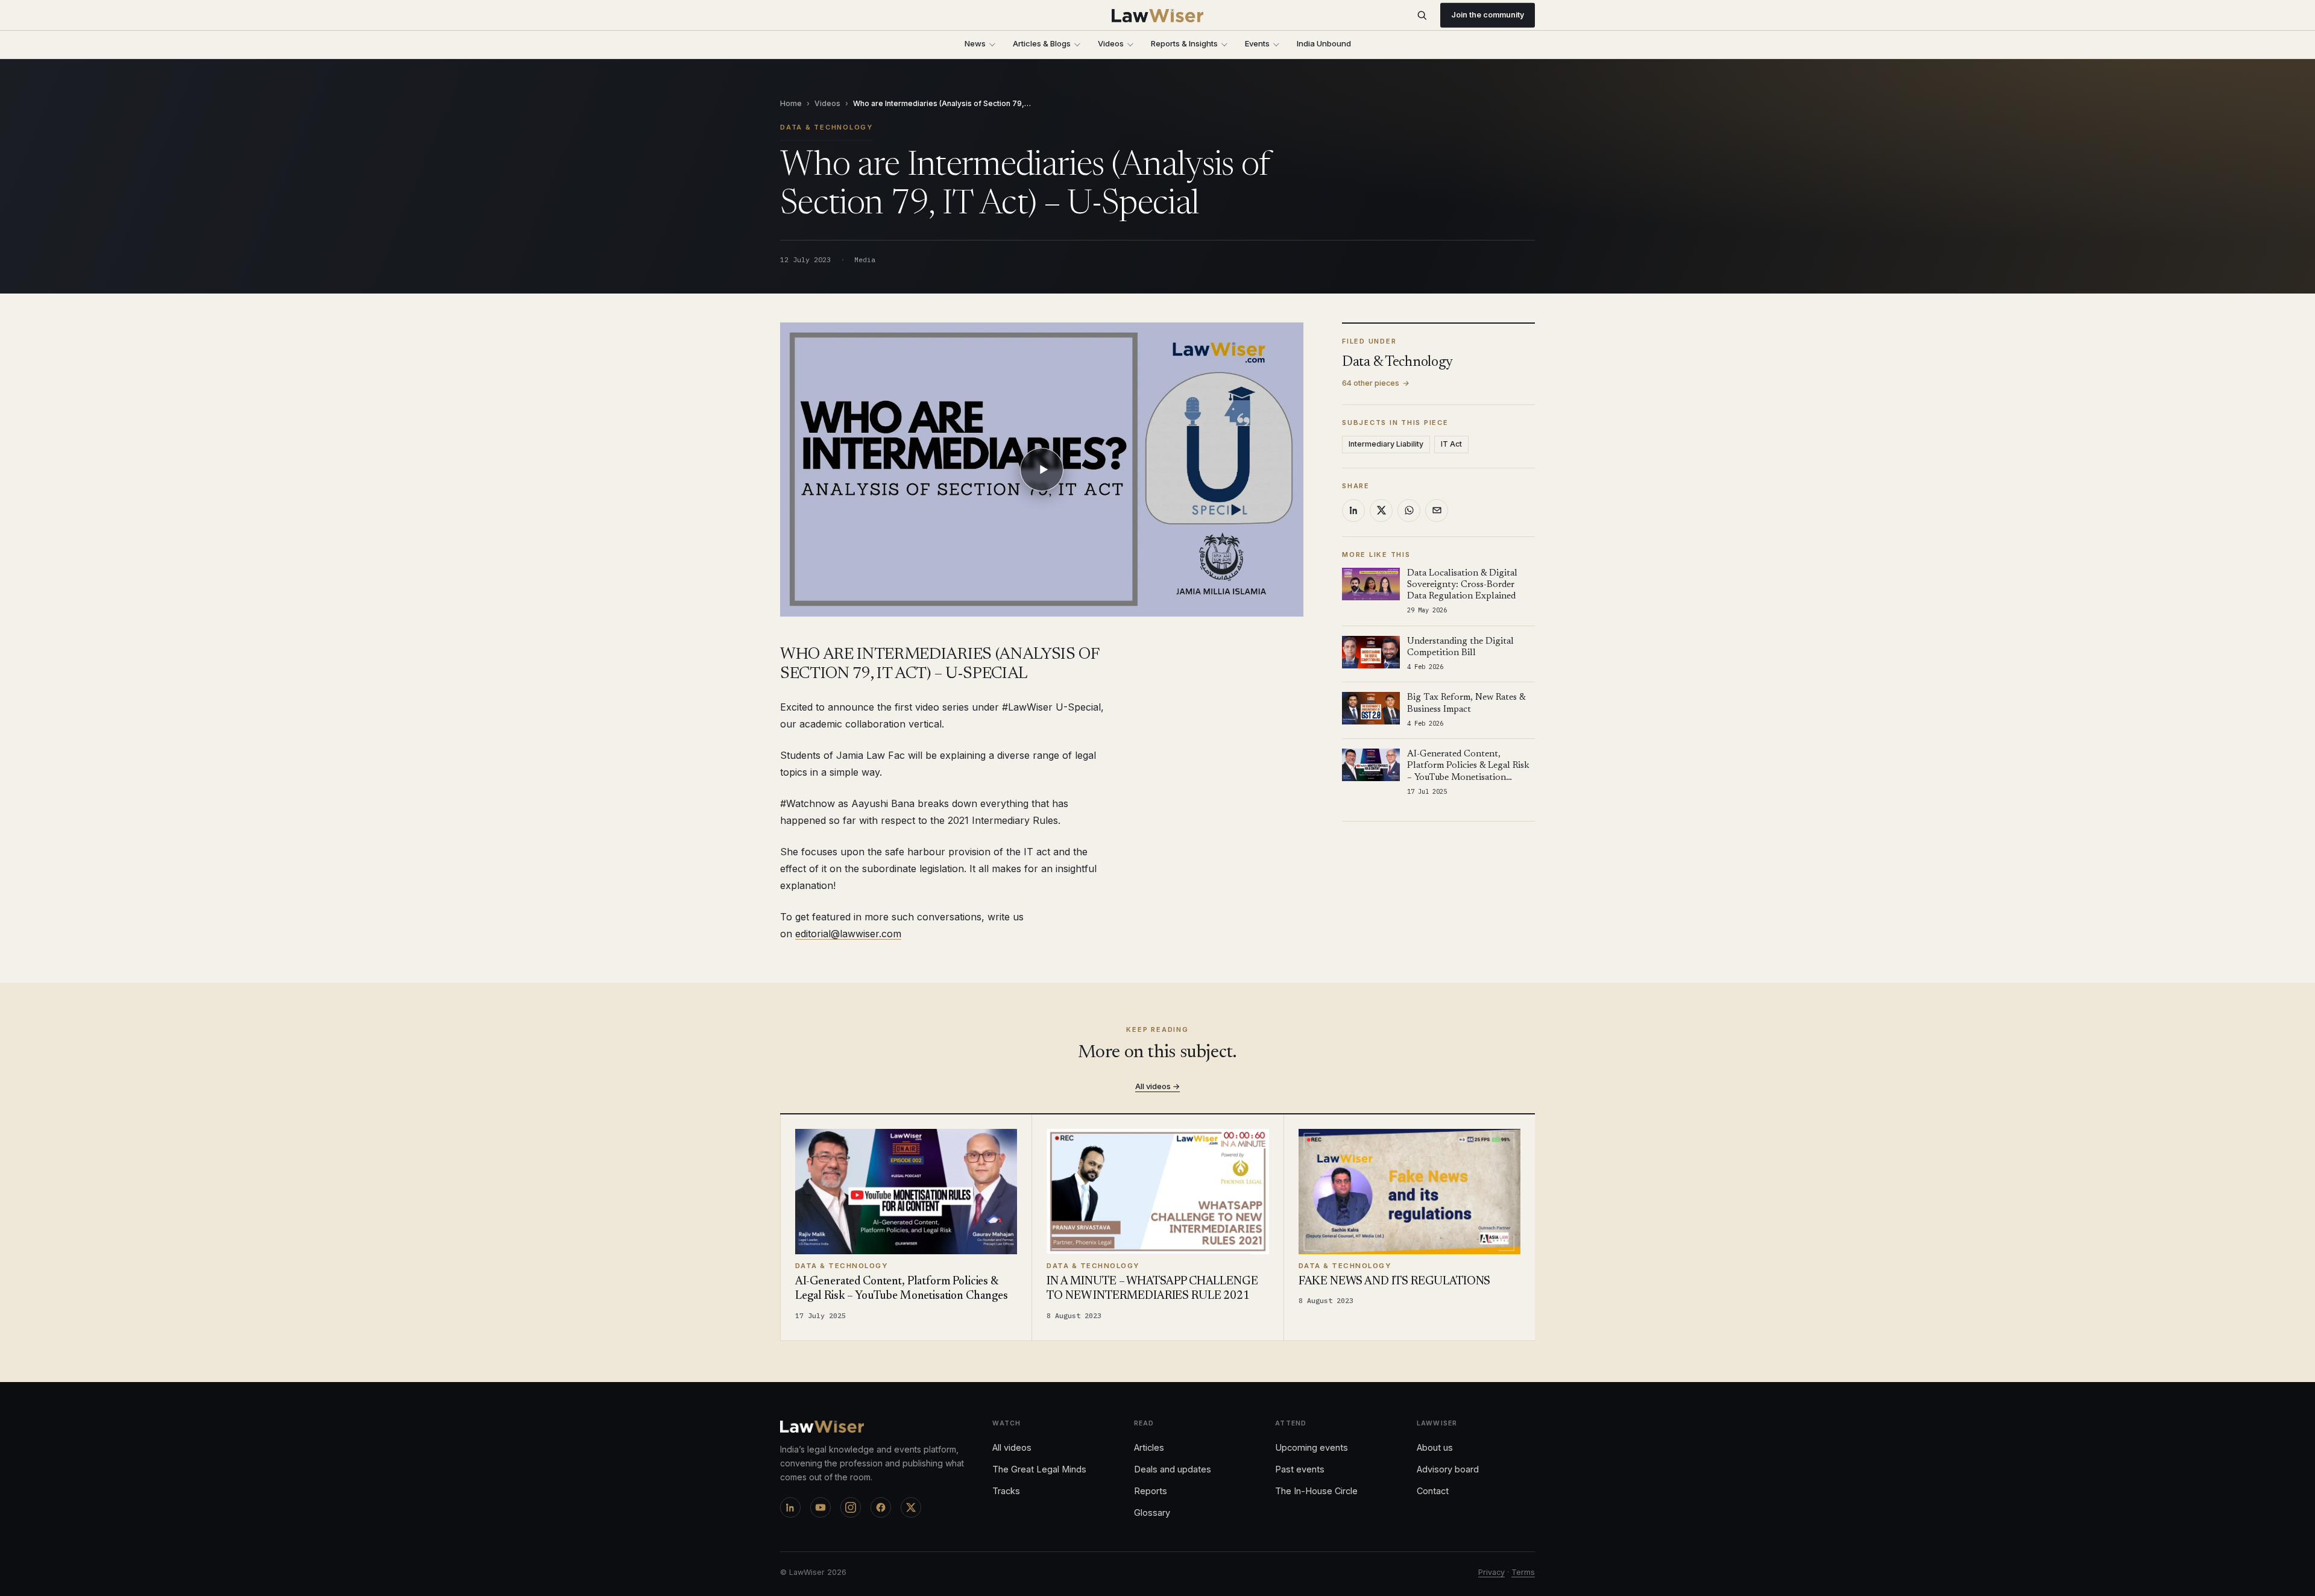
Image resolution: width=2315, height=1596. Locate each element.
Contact (1433, 1491)
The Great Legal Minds (1039, 1469)
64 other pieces (1376, 383)
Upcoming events (1312, 1447)
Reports (1151, 1491)
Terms (1523, 1572)
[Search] (1422, 15)
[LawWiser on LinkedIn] (790, 1507)
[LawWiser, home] (1158, 16)
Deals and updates (1173, 1469)
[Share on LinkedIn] (1353, 511)
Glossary (1152, 1513)
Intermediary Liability (1386, 444)
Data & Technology (827, 127)
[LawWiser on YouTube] (820, 1507)
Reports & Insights (1184, 43)
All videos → (1157, 1086)
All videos (1012, 1447)
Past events (1300, 1469)
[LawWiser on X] (911, 1507)
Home (791, 103)
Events (1257, 43)
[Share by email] (1437, 511)
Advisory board (1448, 1469)
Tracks (1006, 1491)
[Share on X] (1381, 511)
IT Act (1451, 444)
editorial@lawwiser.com (848, 934)
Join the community (1488, 15)
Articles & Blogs (1042, 43)
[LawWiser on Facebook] (881, 1507)
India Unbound (1324, 43)
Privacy (1491, 1572)
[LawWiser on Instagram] (851, 1507)
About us (1435, 1447)
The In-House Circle (1316, 1491)
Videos (1111, 43)
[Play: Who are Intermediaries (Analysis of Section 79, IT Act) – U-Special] (1042, 470)
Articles (1149, 1447)
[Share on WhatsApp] (1409, 511)
